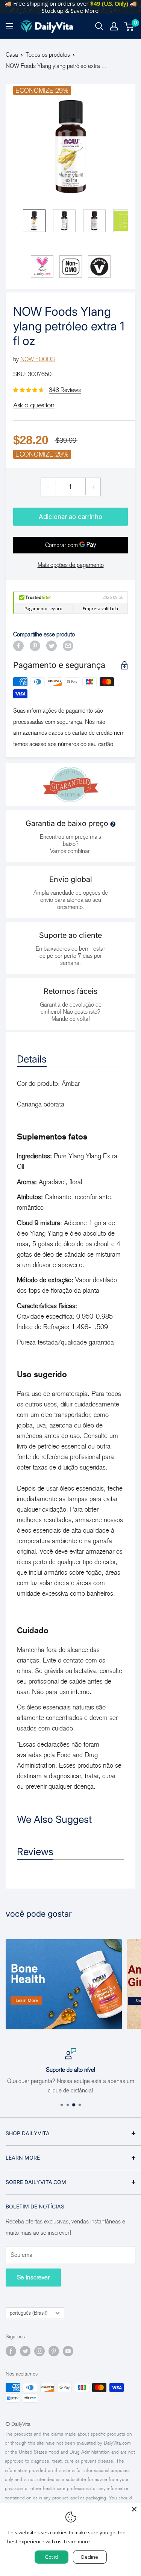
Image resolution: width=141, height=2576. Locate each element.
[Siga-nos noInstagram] (39, 2351)
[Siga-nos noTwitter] (25, 2351)
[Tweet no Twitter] (52, 645)
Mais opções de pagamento (71, 565)
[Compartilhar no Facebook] (18, 645)
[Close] (134, 2509)
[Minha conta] (114, 26)
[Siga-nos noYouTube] (68, 2351)
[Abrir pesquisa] (99, 26)
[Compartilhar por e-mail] (68, 645)
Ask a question (34, 405)
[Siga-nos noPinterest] (54, 2351)
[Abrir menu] (9, 26)
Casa (12, 55)
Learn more (77, 2541)
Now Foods (38, 359)
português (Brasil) (29, 2313)
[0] (129, 26)
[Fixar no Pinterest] (35, 645)
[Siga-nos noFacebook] (11, 2351)
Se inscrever (33, 2277)
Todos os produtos (48, 55)
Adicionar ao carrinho (70, 517)
